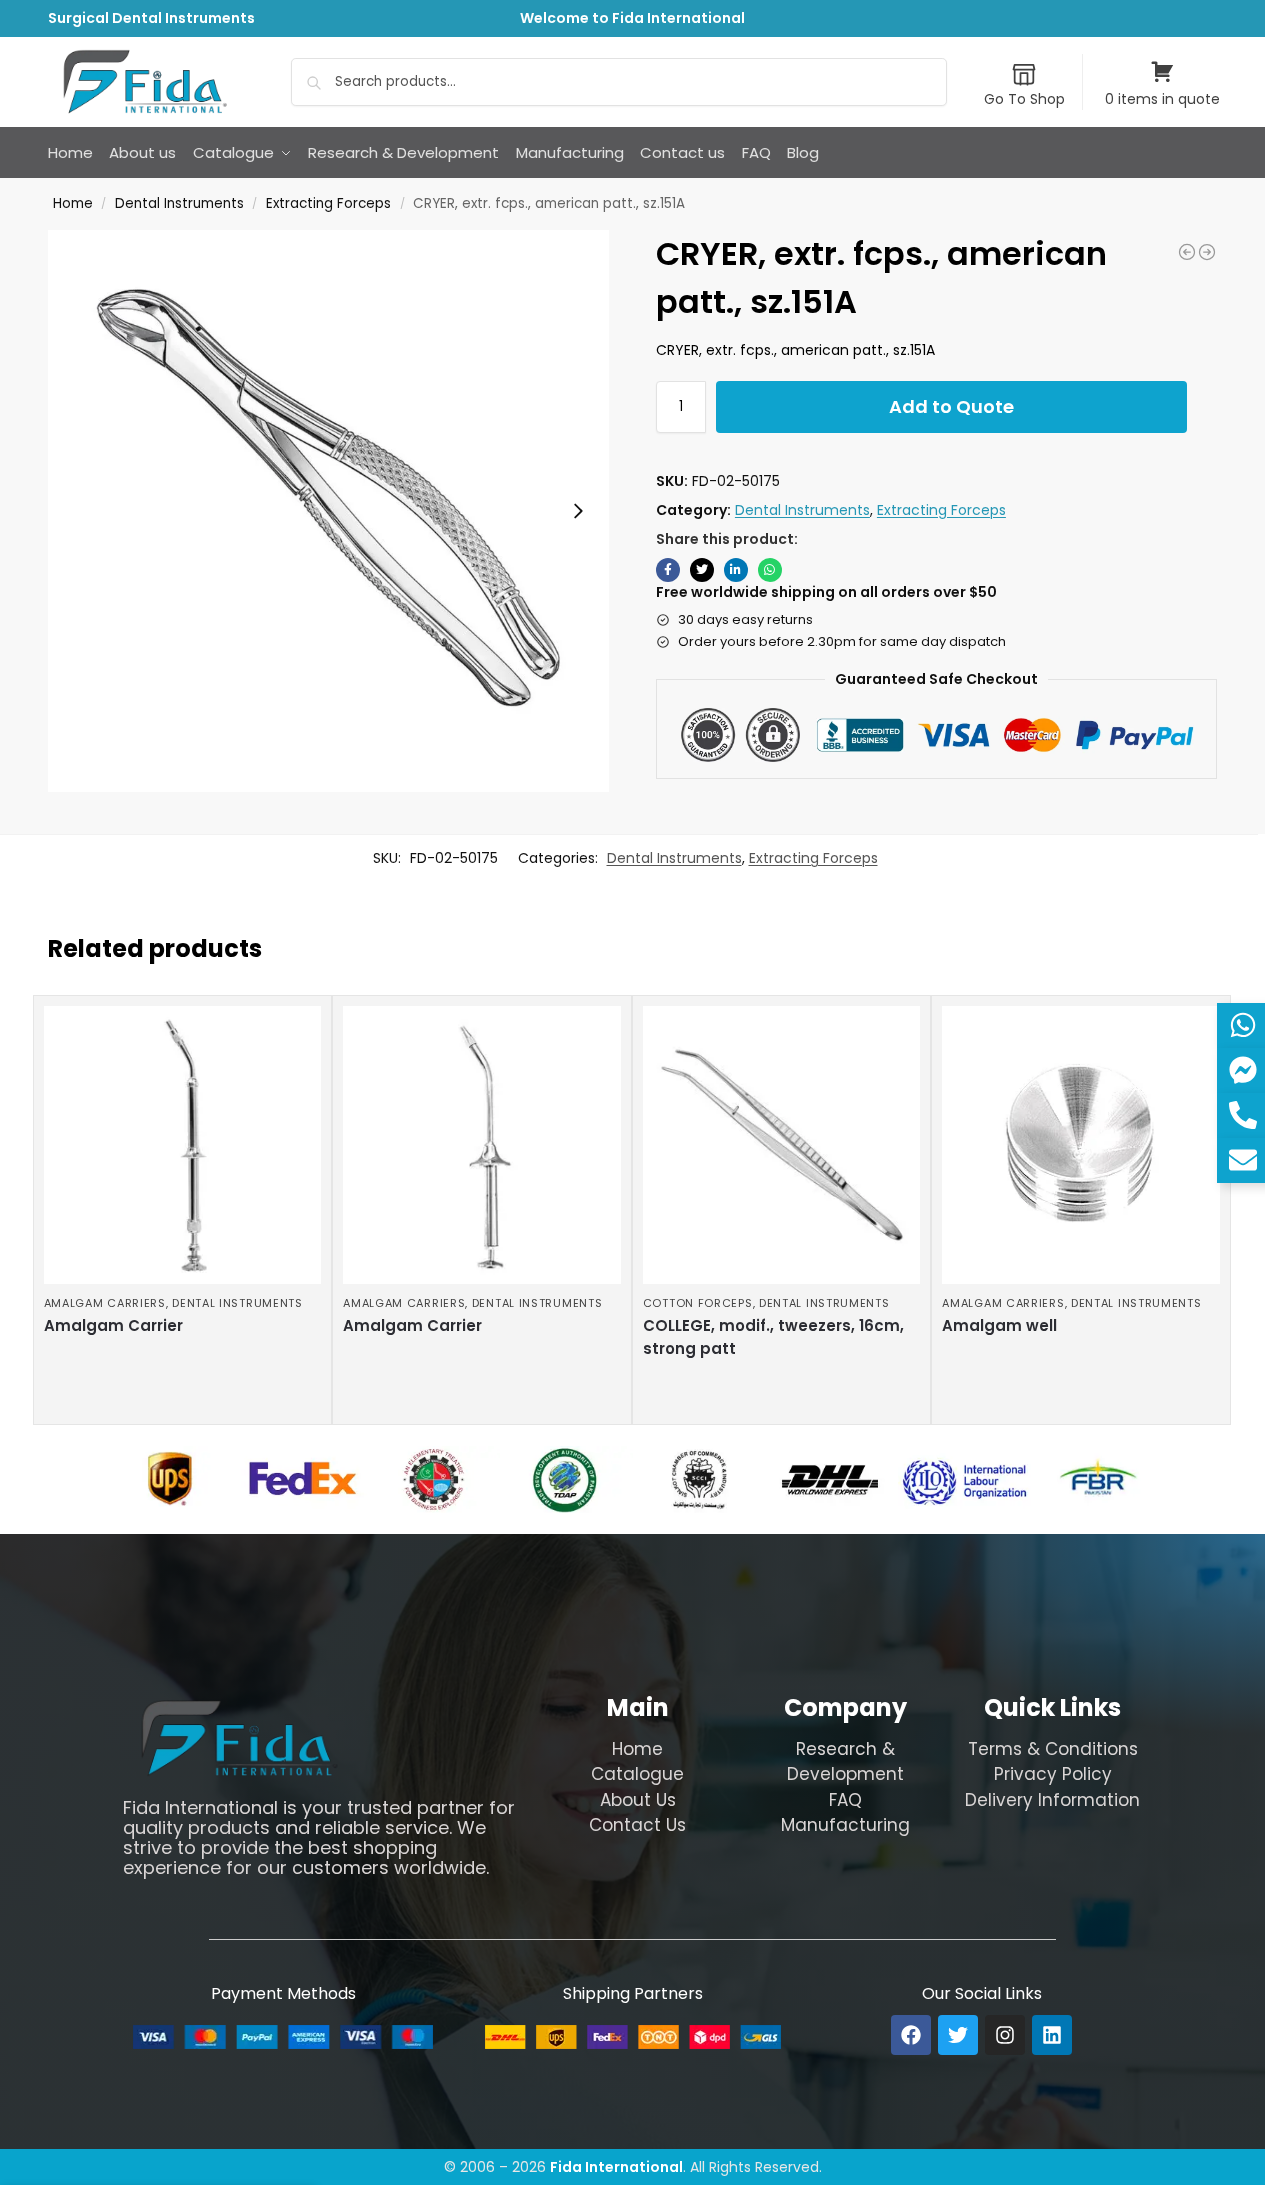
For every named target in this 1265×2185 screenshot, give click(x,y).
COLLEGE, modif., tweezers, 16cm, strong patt (773, 1337)
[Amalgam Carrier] (183, 1145)
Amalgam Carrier (113, 1325)
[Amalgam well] (1081, 1145)
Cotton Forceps (698, 1303)
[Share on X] (702, 570)
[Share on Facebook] (668, 570)
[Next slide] (578, 511)
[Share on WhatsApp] (770, 570)
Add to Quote (951, 406)
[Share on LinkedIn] (736, 570)
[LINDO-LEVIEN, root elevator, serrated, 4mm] (1207, 252)
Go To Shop (1024, 99)
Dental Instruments (179, 203)
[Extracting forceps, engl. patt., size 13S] (1187, 252)
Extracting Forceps (328, 203)
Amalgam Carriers (105, 1303)
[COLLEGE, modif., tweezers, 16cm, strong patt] (782, 1145)
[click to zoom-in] (329, 511)
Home (73, 203)
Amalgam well (999, 1325)
